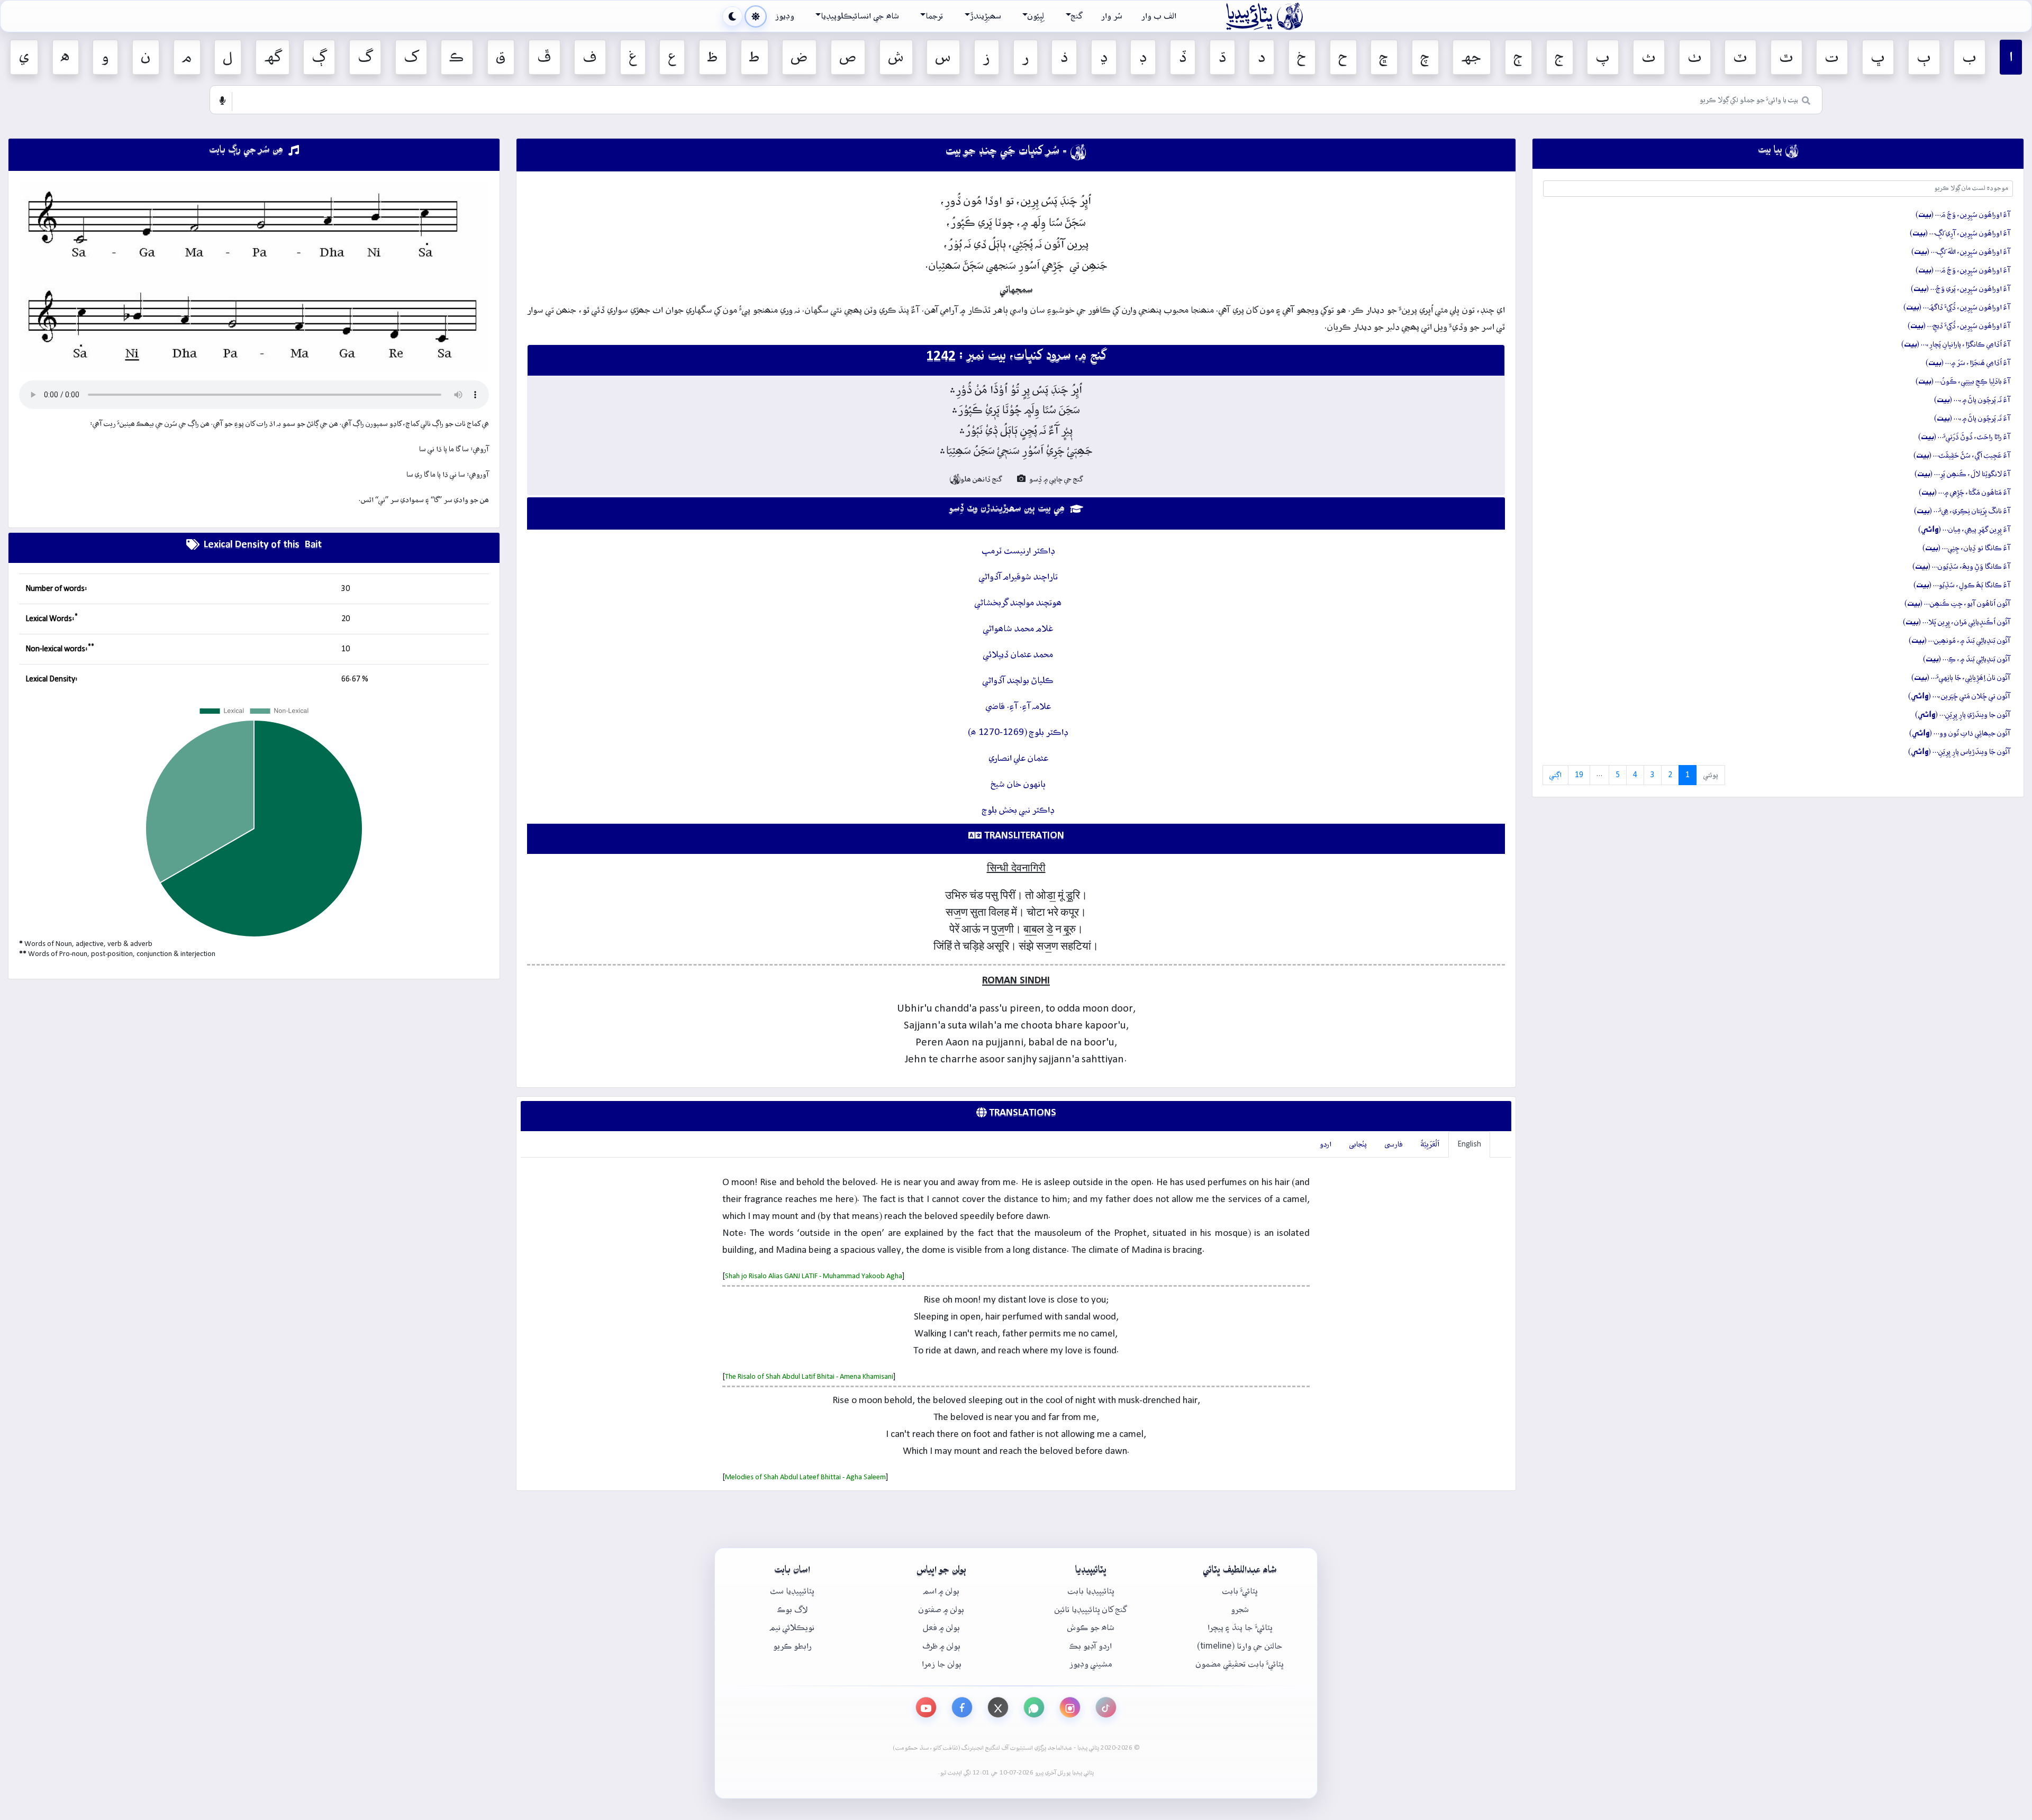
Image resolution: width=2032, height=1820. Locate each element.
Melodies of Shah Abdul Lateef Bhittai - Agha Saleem (805, 1477)
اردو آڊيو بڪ (1091, 1646)
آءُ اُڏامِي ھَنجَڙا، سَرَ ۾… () (1968, 363)
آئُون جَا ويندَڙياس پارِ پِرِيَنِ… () (1959, 752)
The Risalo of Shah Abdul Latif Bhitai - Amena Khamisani (809, 1377)
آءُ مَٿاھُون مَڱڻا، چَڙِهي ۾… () (1965, 493)
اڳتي (1555, 775)
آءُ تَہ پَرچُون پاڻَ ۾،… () (1972, 400)
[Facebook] (962, 1707)
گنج (1077, 16)
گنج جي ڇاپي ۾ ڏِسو (1055, 479)
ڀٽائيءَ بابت (1240, 1591)
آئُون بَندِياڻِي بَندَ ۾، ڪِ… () (1967, 659)
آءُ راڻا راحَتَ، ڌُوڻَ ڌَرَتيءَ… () (1964, 437)
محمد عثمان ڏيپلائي (1018, 655)
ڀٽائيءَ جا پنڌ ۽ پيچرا (1240, 1628)
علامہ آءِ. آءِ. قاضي (1018, 707)
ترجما (934, 16)
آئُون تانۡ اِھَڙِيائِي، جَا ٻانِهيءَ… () (1961, 678)
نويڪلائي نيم (792, 1628)
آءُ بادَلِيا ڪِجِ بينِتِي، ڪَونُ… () (1963, 381)
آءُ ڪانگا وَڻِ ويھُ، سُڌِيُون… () (1961, 567)
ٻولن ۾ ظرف (941, 1646)
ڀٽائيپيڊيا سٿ (792, 1591)
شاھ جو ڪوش (1091, 1628)
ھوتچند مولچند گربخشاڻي (1018, 603)
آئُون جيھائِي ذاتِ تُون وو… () (1960, 733)
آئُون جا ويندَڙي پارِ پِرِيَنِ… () (1963, 715)
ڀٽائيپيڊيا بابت (1091, 1591)
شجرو (1240, 1610)
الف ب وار (1159, 16)
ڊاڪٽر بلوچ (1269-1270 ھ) (1018, 732)
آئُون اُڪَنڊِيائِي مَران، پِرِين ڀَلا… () (1957, 622)
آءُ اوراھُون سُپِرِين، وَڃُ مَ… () (1963, 215)
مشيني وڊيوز (1091, 1664)
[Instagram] (1070, 1707)
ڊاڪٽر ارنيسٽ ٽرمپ (1018, 551)
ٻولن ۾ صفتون (941, 1610)
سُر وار (1112, 16)
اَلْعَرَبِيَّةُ (1430, 1144)
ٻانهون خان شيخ (1018, 784)
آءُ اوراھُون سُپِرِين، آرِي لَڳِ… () (1960, 233)
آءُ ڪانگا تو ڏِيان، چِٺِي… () (1966, 548)
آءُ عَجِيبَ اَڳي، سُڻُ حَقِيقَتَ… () (1962, 456)
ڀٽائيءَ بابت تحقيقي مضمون (1240, 1664)
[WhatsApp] (1034, 1707)
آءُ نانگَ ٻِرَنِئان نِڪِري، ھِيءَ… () (1962, 511)
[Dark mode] (732, 16)
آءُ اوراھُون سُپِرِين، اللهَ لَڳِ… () (1961, 252)
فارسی (1394, 1144)
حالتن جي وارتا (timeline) (1240, 1646)
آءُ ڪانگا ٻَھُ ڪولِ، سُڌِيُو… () (1962, 585)
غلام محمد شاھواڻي (1018, 629)
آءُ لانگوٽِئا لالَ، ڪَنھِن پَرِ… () (1962, 474)
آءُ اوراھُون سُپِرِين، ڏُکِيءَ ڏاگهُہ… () (1957, 307)
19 (1579, 775)
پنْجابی (1358, 1144)
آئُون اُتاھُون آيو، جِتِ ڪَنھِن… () (1957, 604)
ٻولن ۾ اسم (941, 1591)
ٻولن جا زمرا (942, 1664)
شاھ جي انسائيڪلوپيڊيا (860, 16)
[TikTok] (1106, 1707)
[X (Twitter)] (998, 1707)
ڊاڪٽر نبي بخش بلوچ (1018, 810)
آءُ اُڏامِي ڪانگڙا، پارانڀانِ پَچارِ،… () (1956, 344)
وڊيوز (785, 16)
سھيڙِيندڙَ (986, 16)
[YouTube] (926, 1707)
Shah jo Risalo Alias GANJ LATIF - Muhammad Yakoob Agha (814, 1276)
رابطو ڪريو (792, 1646)
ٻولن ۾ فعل (941, 1628)
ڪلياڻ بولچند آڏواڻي (1018, 681)
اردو (1326, 1144)
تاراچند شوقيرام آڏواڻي (1018, 577)
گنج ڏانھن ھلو (976, 479)
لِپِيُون (1036, 16)
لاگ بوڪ (792, 1610)
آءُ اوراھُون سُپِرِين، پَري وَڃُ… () (1961, 289)
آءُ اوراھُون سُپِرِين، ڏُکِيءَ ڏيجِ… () (1959, 326)
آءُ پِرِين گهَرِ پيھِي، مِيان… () (1964, 530)
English (1469, 1144)
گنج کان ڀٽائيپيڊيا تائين (1091, 1610)
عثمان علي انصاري (1018, 758)
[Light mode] (756, 16)
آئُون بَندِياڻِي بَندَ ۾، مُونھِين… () (1960, 641)
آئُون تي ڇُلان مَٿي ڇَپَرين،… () (1959, 696)
